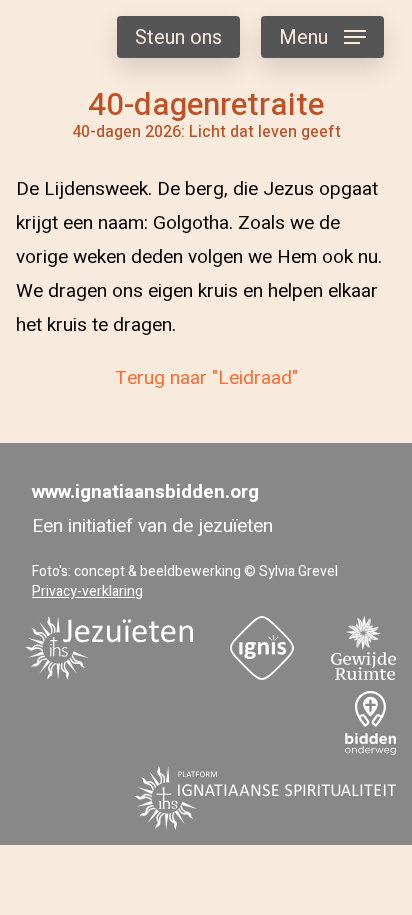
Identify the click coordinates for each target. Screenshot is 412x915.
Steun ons (178, 37)
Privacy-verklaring (87, 591)
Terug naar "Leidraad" (206, 378)
